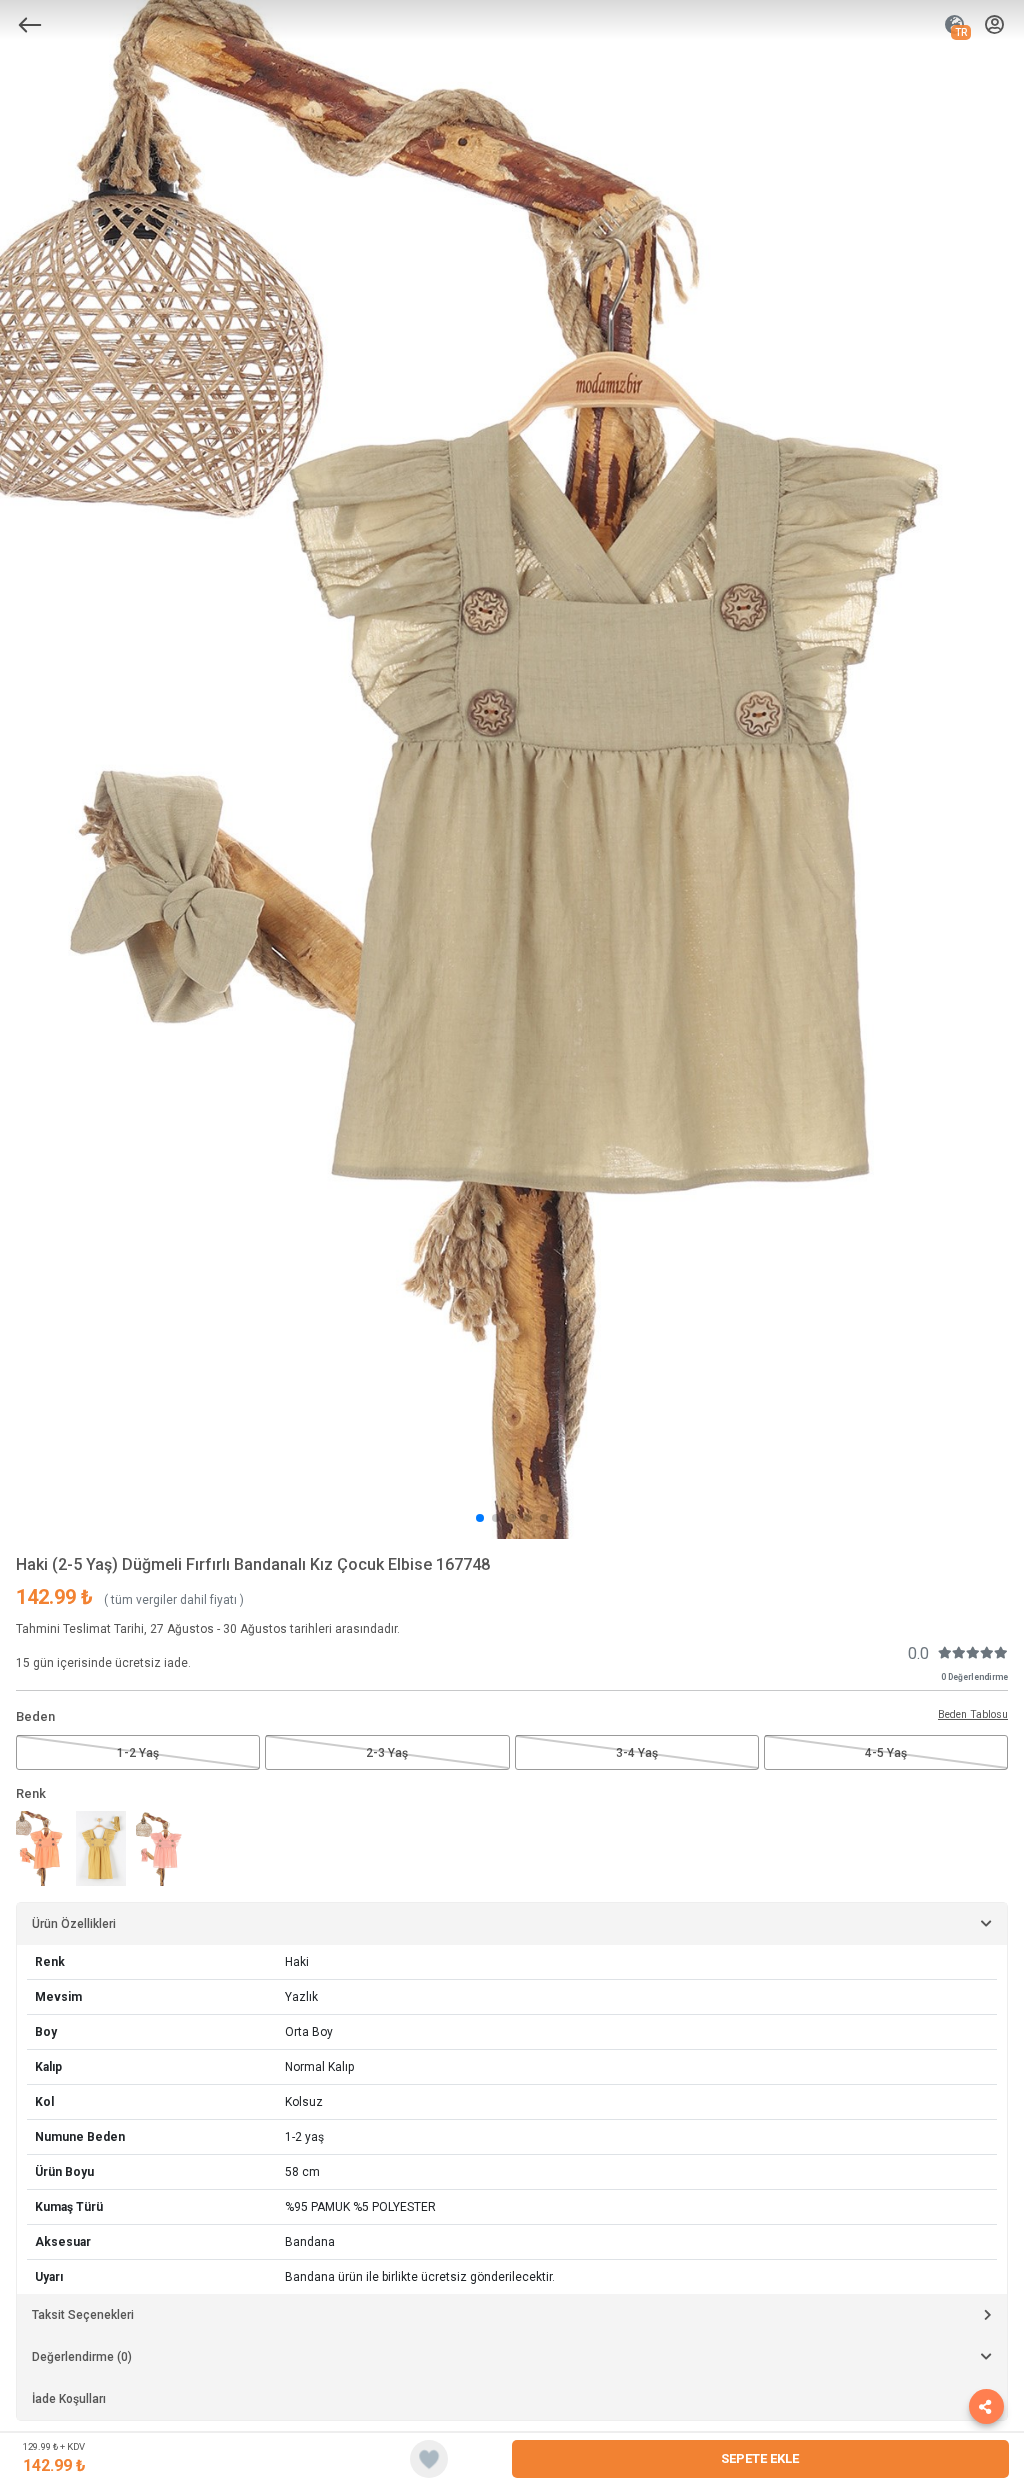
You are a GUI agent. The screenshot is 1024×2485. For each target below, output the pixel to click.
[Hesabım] (994, 25)
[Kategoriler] (30, 25)
